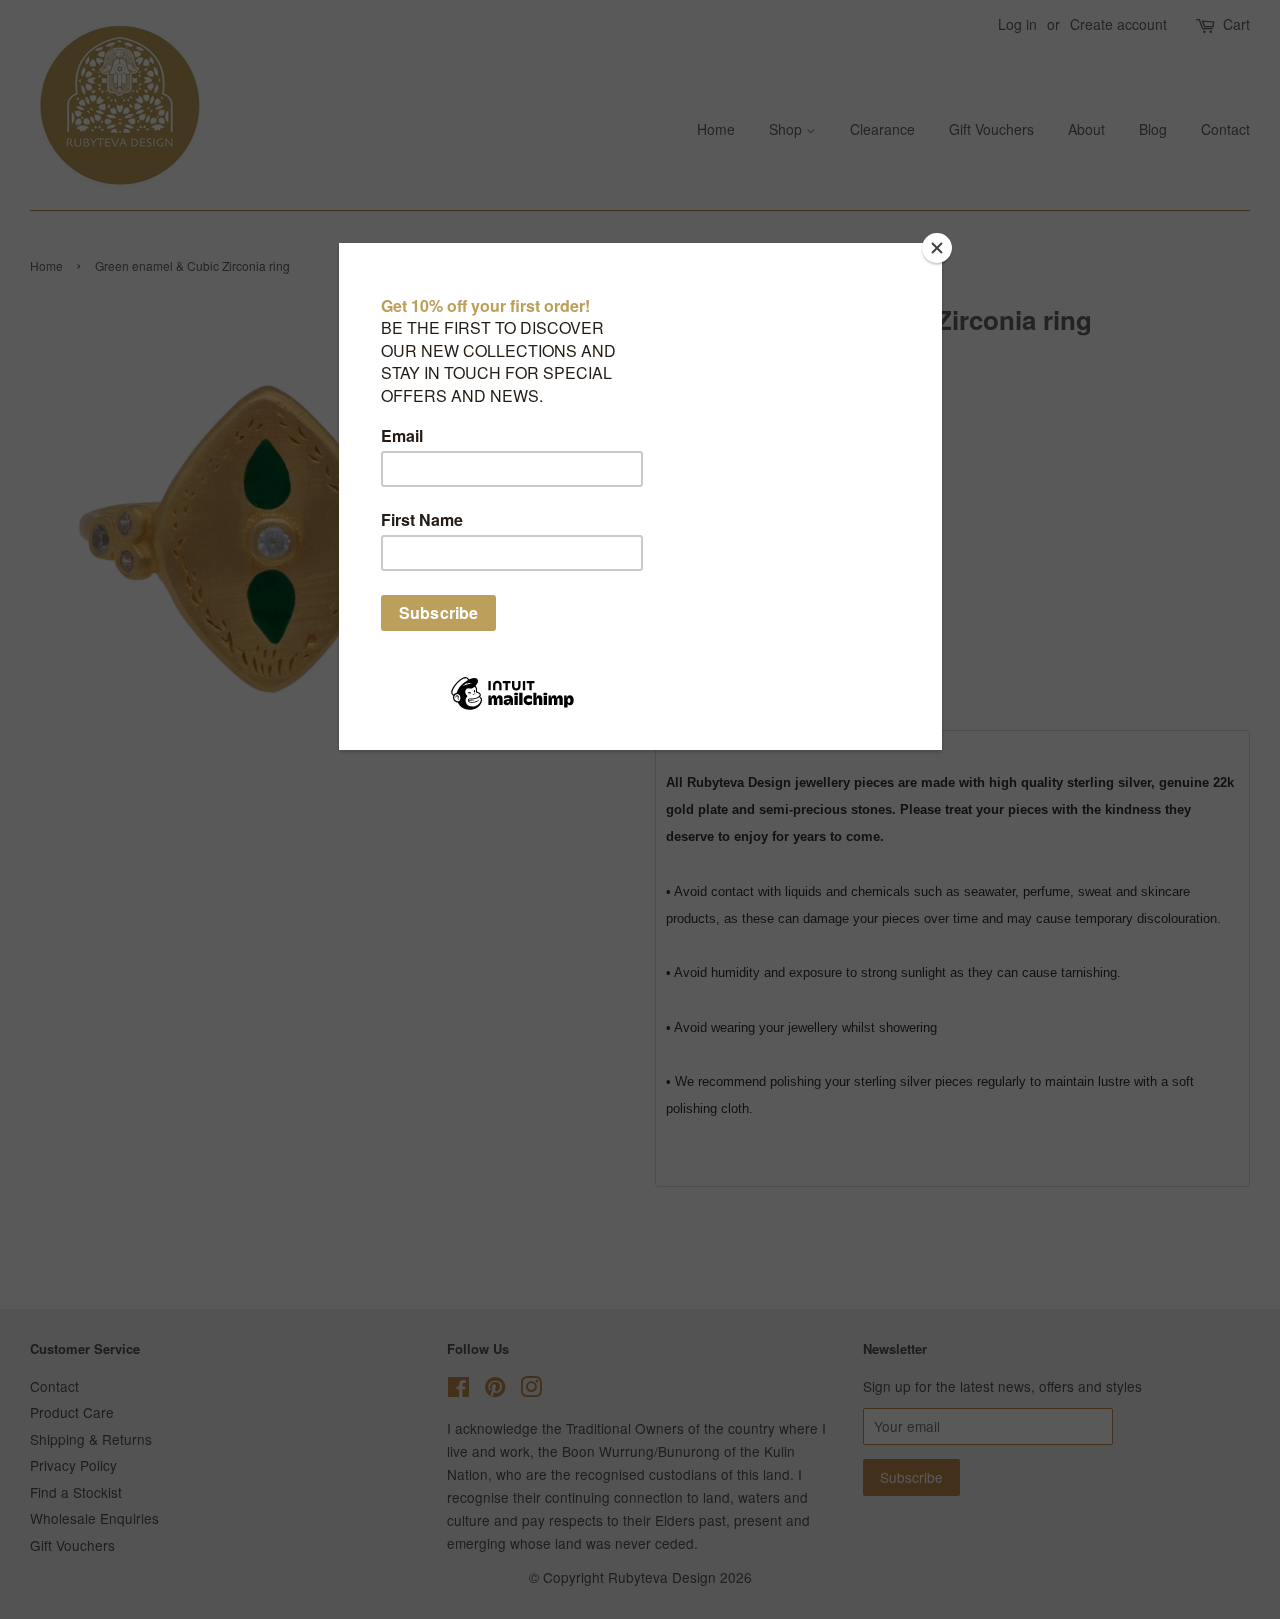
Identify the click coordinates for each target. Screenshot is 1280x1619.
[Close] (937, 248)
